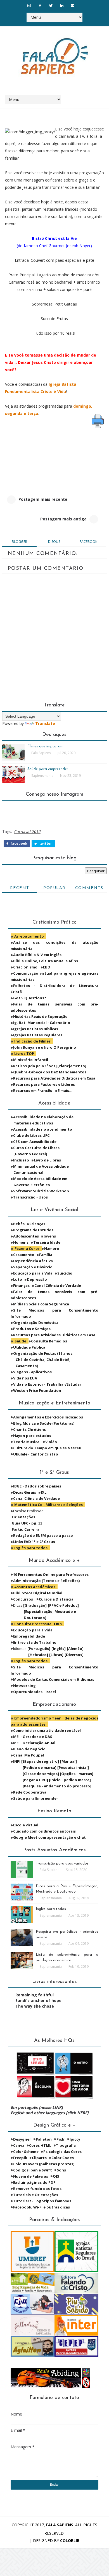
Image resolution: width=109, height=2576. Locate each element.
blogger (19, 542)
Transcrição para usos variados (62, 1864)
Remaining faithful (35, 1995)
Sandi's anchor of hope (38, 2000)
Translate (45, 723)
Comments (89, 888)
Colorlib (70, 2541)
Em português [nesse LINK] (37, 2107)
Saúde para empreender (48, 769)
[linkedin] (62, 6)
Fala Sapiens (60, 2525)
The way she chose (35, 2006)
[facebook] (40, 6)
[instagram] (29, 6)
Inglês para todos (51, 1909)
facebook (88, 542)
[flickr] (73, 6)
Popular (54, 888)
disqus (54, 542)
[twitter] (51, 6)
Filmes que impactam (45, 746)
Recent (20, 888)
